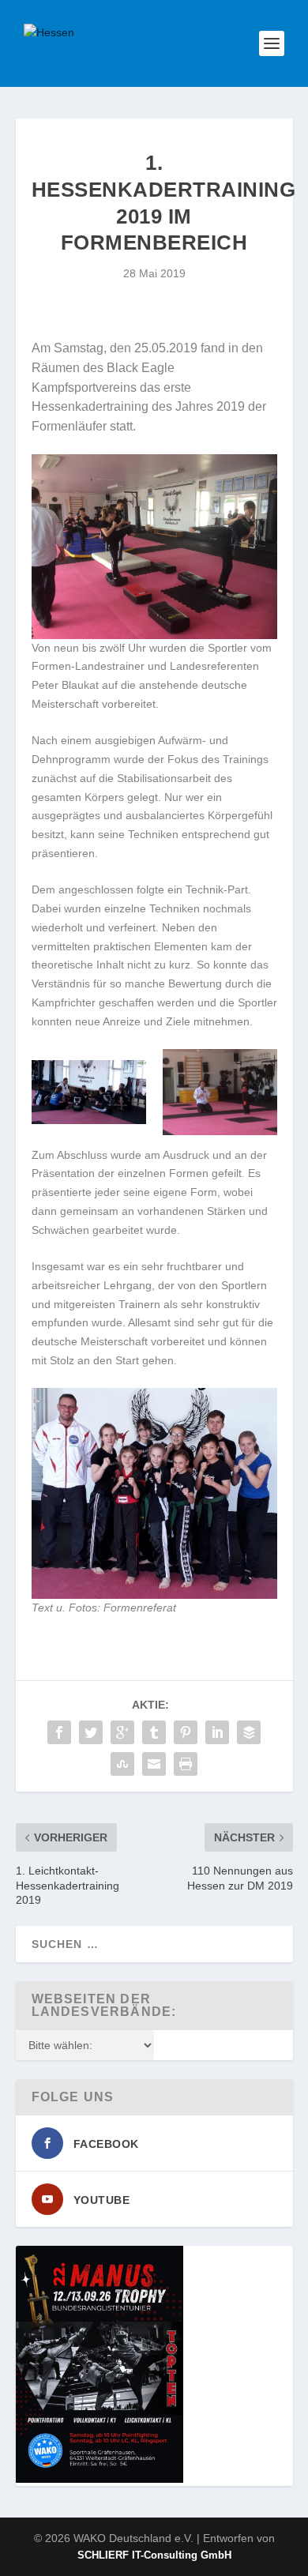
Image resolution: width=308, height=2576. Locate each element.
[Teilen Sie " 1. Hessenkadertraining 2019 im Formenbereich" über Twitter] (91, 1732)
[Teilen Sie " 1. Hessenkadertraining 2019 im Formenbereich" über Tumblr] (154, 1732)
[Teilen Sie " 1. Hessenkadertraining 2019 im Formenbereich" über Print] (186, 1764)
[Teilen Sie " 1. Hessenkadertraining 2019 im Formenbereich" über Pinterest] (186, 1732)
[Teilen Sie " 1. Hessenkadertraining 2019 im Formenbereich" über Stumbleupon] (122, 1764)
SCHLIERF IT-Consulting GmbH (154, 2555)
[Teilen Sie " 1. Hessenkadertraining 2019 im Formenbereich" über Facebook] (59, 1732)
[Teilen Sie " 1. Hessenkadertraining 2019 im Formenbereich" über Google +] (122, 1732)
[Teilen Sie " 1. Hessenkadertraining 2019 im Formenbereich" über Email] (154, 1764)
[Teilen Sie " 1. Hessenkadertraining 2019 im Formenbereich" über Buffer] (249, 1732)
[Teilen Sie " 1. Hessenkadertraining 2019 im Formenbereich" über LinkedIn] (217, 1732)
